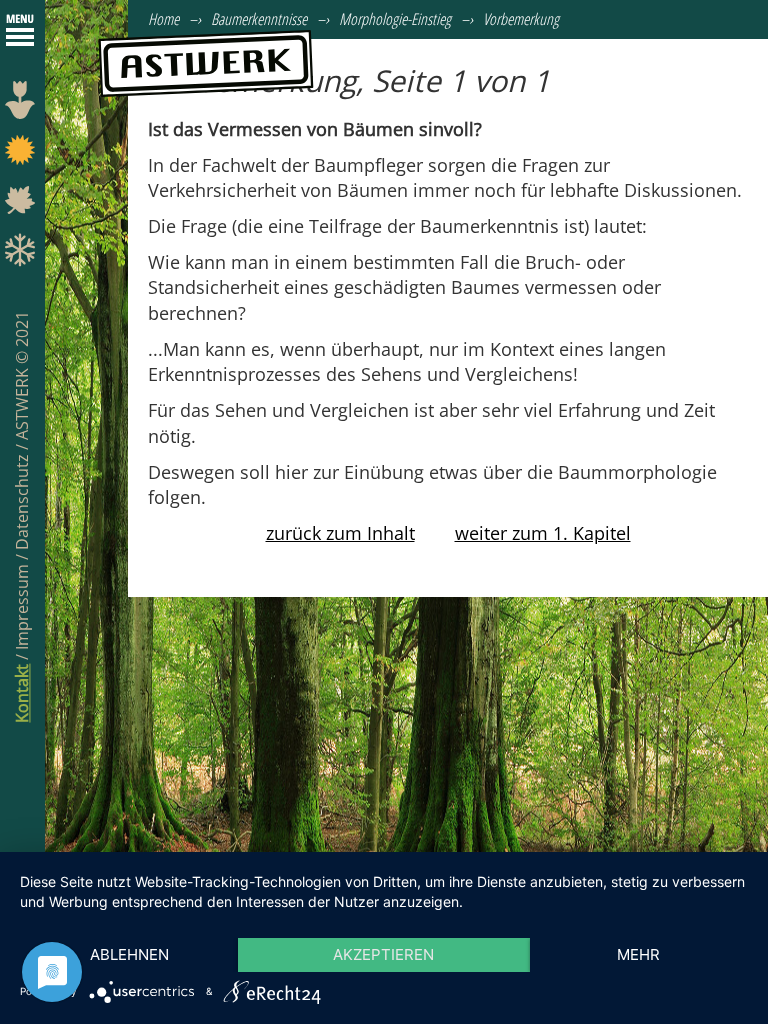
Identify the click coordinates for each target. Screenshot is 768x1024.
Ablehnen (129, 954)
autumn (22, 205)
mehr (638, 954)
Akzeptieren (383, 954)
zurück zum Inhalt (340, 533)
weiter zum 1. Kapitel (543, 533)
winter (22, 255)
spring (22, 105)
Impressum (22, 605)
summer (22, 155)
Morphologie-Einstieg (395, 19)
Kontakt (22, 693)
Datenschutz (22, 500)
